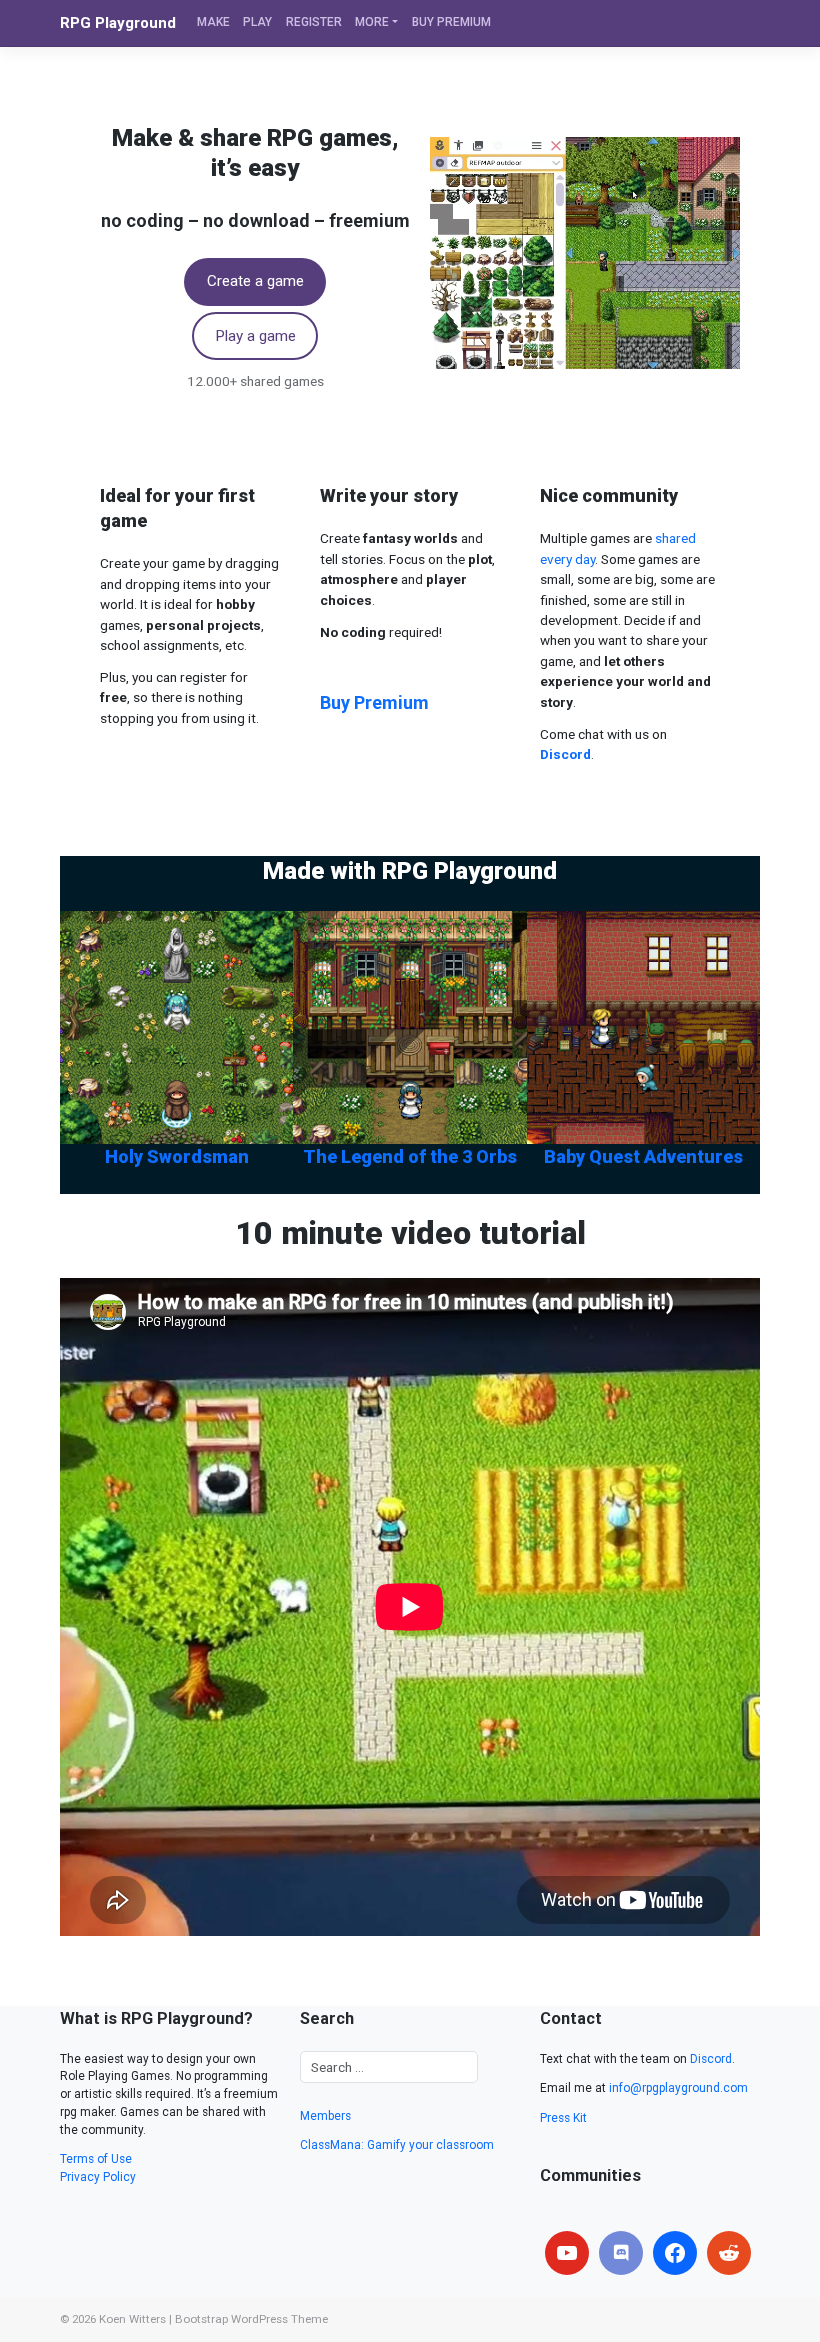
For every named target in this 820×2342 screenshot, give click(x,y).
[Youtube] (567, 2253)
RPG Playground (118, 23)
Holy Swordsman (177, 1156)
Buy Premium (374, 702)
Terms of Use (96, 2159)
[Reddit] (729, 2253)
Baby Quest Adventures (643, 1156)
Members (325, 2116)
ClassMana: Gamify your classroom (397, 2145)
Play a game (255, 336)
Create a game (255, 281)
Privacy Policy (98, 2177)
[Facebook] (675, 2253)
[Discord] (621, 2253)
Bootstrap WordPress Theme (251, 2319)
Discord (711, 2059)
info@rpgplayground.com (678, 2088)
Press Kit (563, 2118)
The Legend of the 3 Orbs (410, 1156)
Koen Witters (132, 2319)
